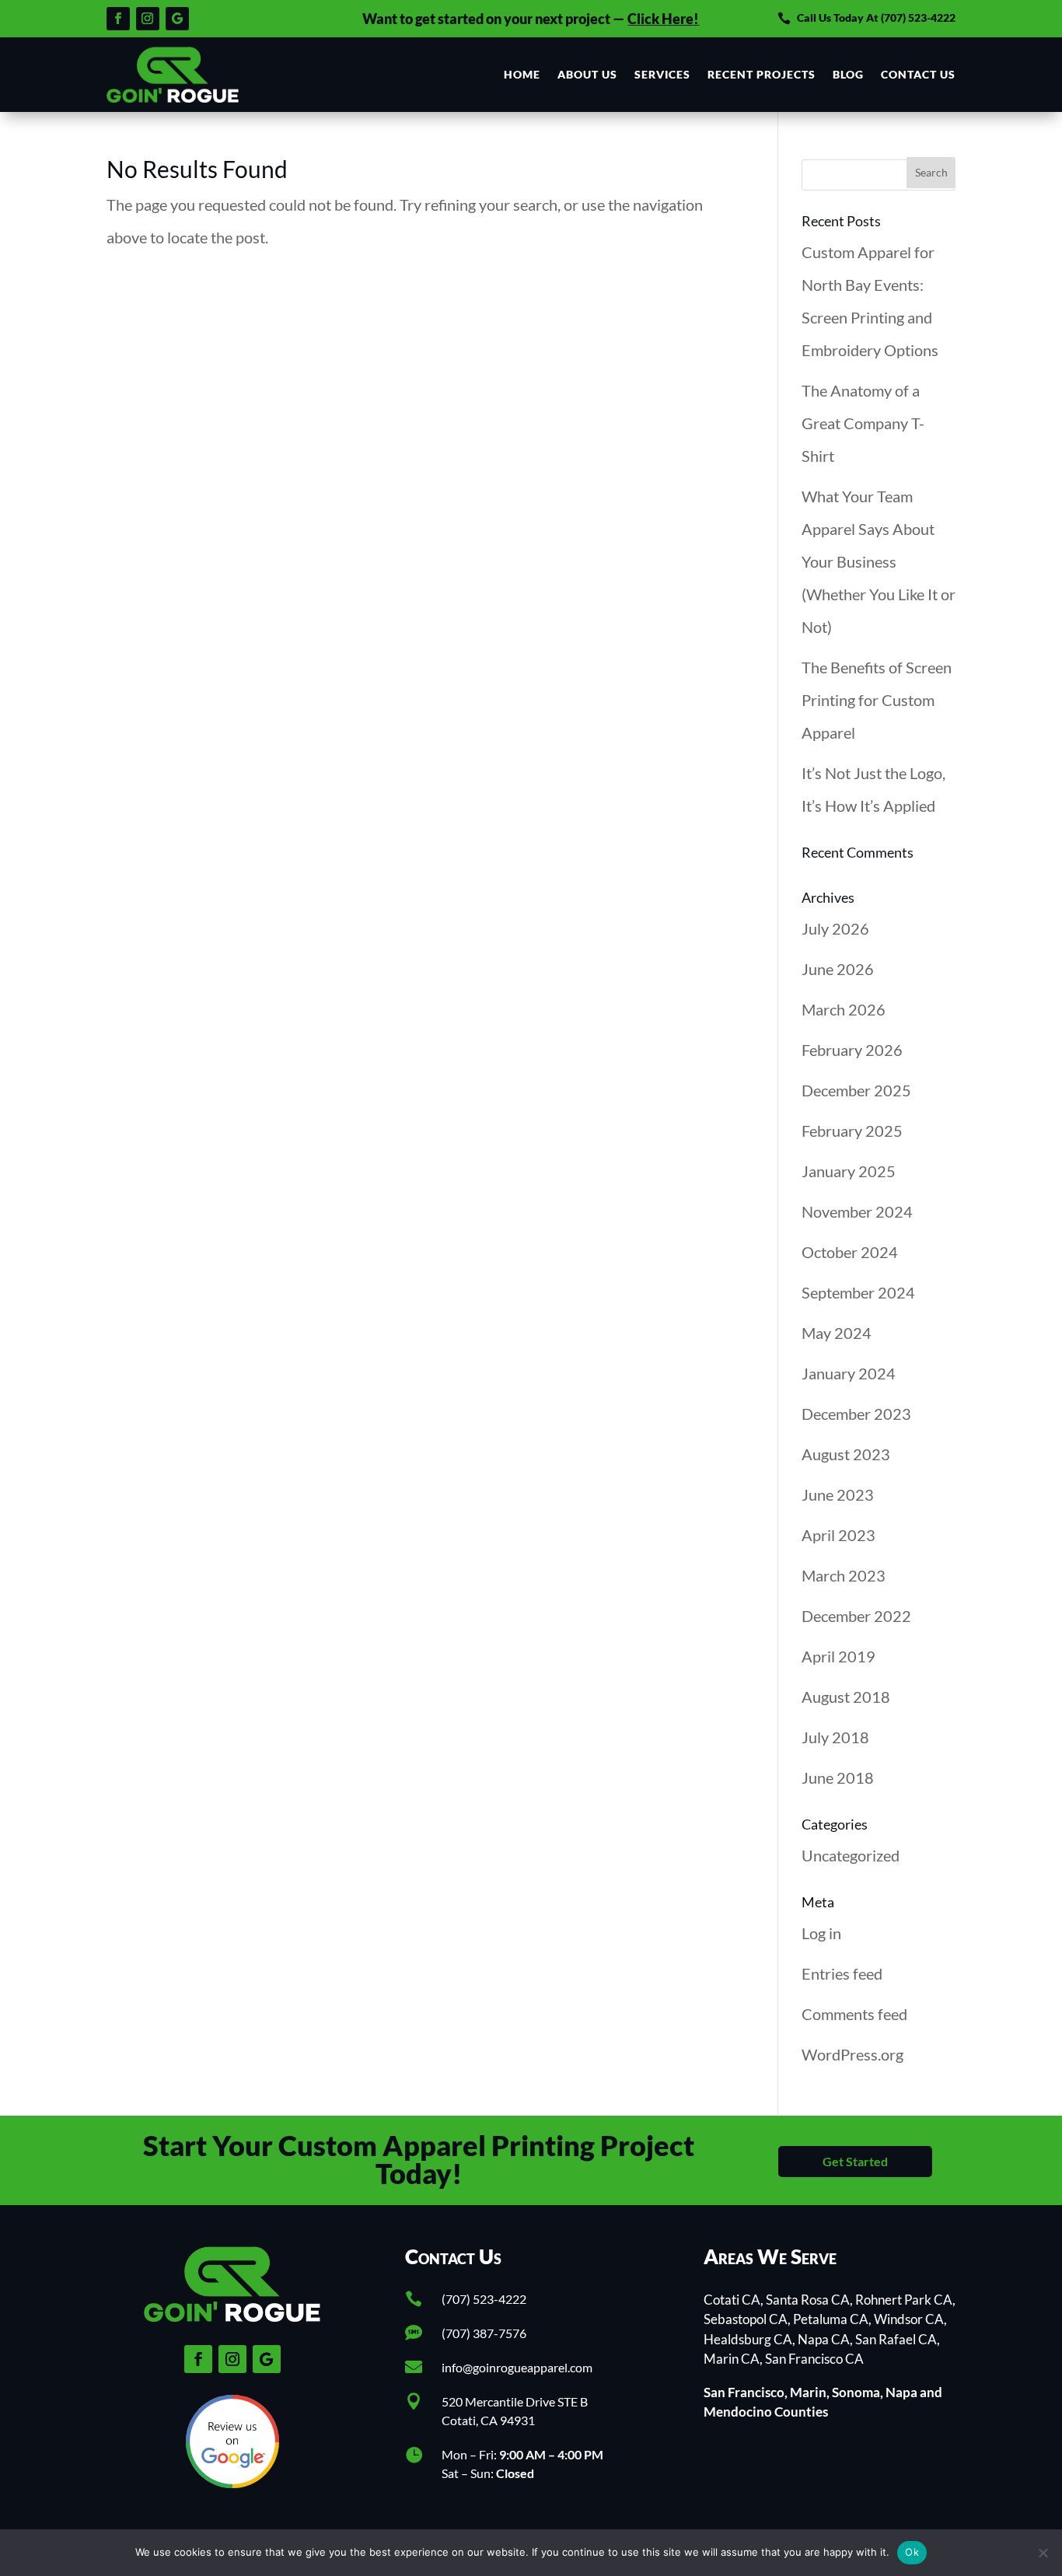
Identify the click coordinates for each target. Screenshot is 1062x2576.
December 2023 (856, 1414)
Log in (821, 1933)
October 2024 (850, 1252)
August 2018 (846, 1697)
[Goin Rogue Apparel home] (173, 75)
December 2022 (856, 1616)
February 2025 (852, 1131)
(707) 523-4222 (918, 17)
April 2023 (838, 1535)
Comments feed (854, 2014)
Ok (912, 2552)
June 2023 (838, 1494)
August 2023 (846, 1454)
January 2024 (849, 1373)
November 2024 (857, 1211)
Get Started (855, 2161)
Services (662, 74)
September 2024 (858, 1292)
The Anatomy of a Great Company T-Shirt (863, 423)
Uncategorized (851, 1855)
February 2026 (852, 1050)
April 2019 (838, 1656)
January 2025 (849, 1171)
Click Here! (663, 19)
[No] (1043, 2553)
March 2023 (844, 1575)
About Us (587, 74)
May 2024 (837, 1333)
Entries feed (842, 1973)
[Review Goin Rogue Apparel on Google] (232, 2482)
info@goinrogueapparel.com (517, 2367)
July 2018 (835, 1737)
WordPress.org (852, 2054)
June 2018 (838, 1777)
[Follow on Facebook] (118, 19)
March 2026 (844, 1009)
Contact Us (918, 74)
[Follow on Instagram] (148, 19)
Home (522, 74)
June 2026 (838, 969)
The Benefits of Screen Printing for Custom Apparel (877, 700)
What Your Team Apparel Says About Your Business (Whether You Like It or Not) (879, 561)
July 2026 (835, 928)
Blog (848, 74)
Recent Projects (762, 74)
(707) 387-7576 (484, 2333)
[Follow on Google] (177, 19)
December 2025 (856, 1090)
